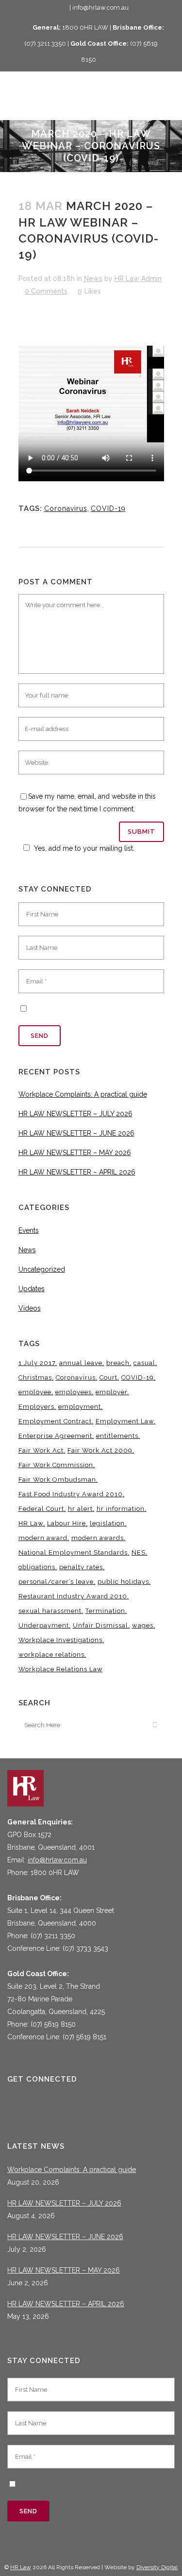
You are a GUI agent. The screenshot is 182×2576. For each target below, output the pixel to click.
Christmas (35, 1377)
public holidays (123, 1582)
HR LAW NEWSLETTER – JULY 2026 (75, 1114)
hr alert (80, 1509)
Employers (36, 1407)
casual (144, 1363)
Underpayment (44, 1625)
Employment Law (125, 1421)
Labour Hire (66, 1523)
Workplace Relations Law (61, 1669)
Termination (105, 1611)
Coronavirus (66, 508)
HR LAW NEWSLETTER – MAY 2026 (75, 1153)
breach (118, 1363)
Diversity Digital (157, 2567)
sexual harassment (50, 1611)
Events (29, 1230)
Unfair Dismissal (100, 1625)
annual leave (81, 1363)
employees (74, 1392)
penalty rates (81, 1567)
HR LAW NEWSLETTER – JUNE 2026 (76, 1133)
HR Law (31, 1523)
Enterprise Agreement (55, 1436)
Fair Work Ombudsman (57, 1480)
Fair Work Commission (56, 1465)
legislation (107, 1523)
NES (139, 1552)
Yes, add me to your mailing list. (84, 848)
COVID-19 (108, 508)
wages (143, 1625)
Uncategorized (42, 1269)
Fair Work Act (41, 1450)
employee (35, 1392)
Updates (32, 1289)
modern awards (98, 1538)
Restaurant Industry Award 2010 (73, 1596)
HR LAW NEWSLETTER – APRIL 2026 (77, 1172)
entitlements (117, 1436)
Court (108, 1377)
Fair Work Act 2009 (100, 1450)
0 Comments (46, 291)
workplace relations (51, 1655)
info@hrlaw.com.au (57, 1860)
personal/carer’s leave (56, 1582)
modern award (43, 1538)
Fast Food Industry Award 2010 (71, 1494)
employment (80, 1407)
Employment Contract (55, 1421)
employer (111, 1392)
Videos (30, 1308)
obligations (37, 1567)
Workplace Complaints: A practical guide (83, 1094)
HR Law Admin (138, 279)
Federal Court (41, 1509)
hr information (121, 1509)
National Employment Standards (73, 1552)
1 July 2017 (37, 1363)
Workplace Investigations (60, 1640)
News (93, 279)
